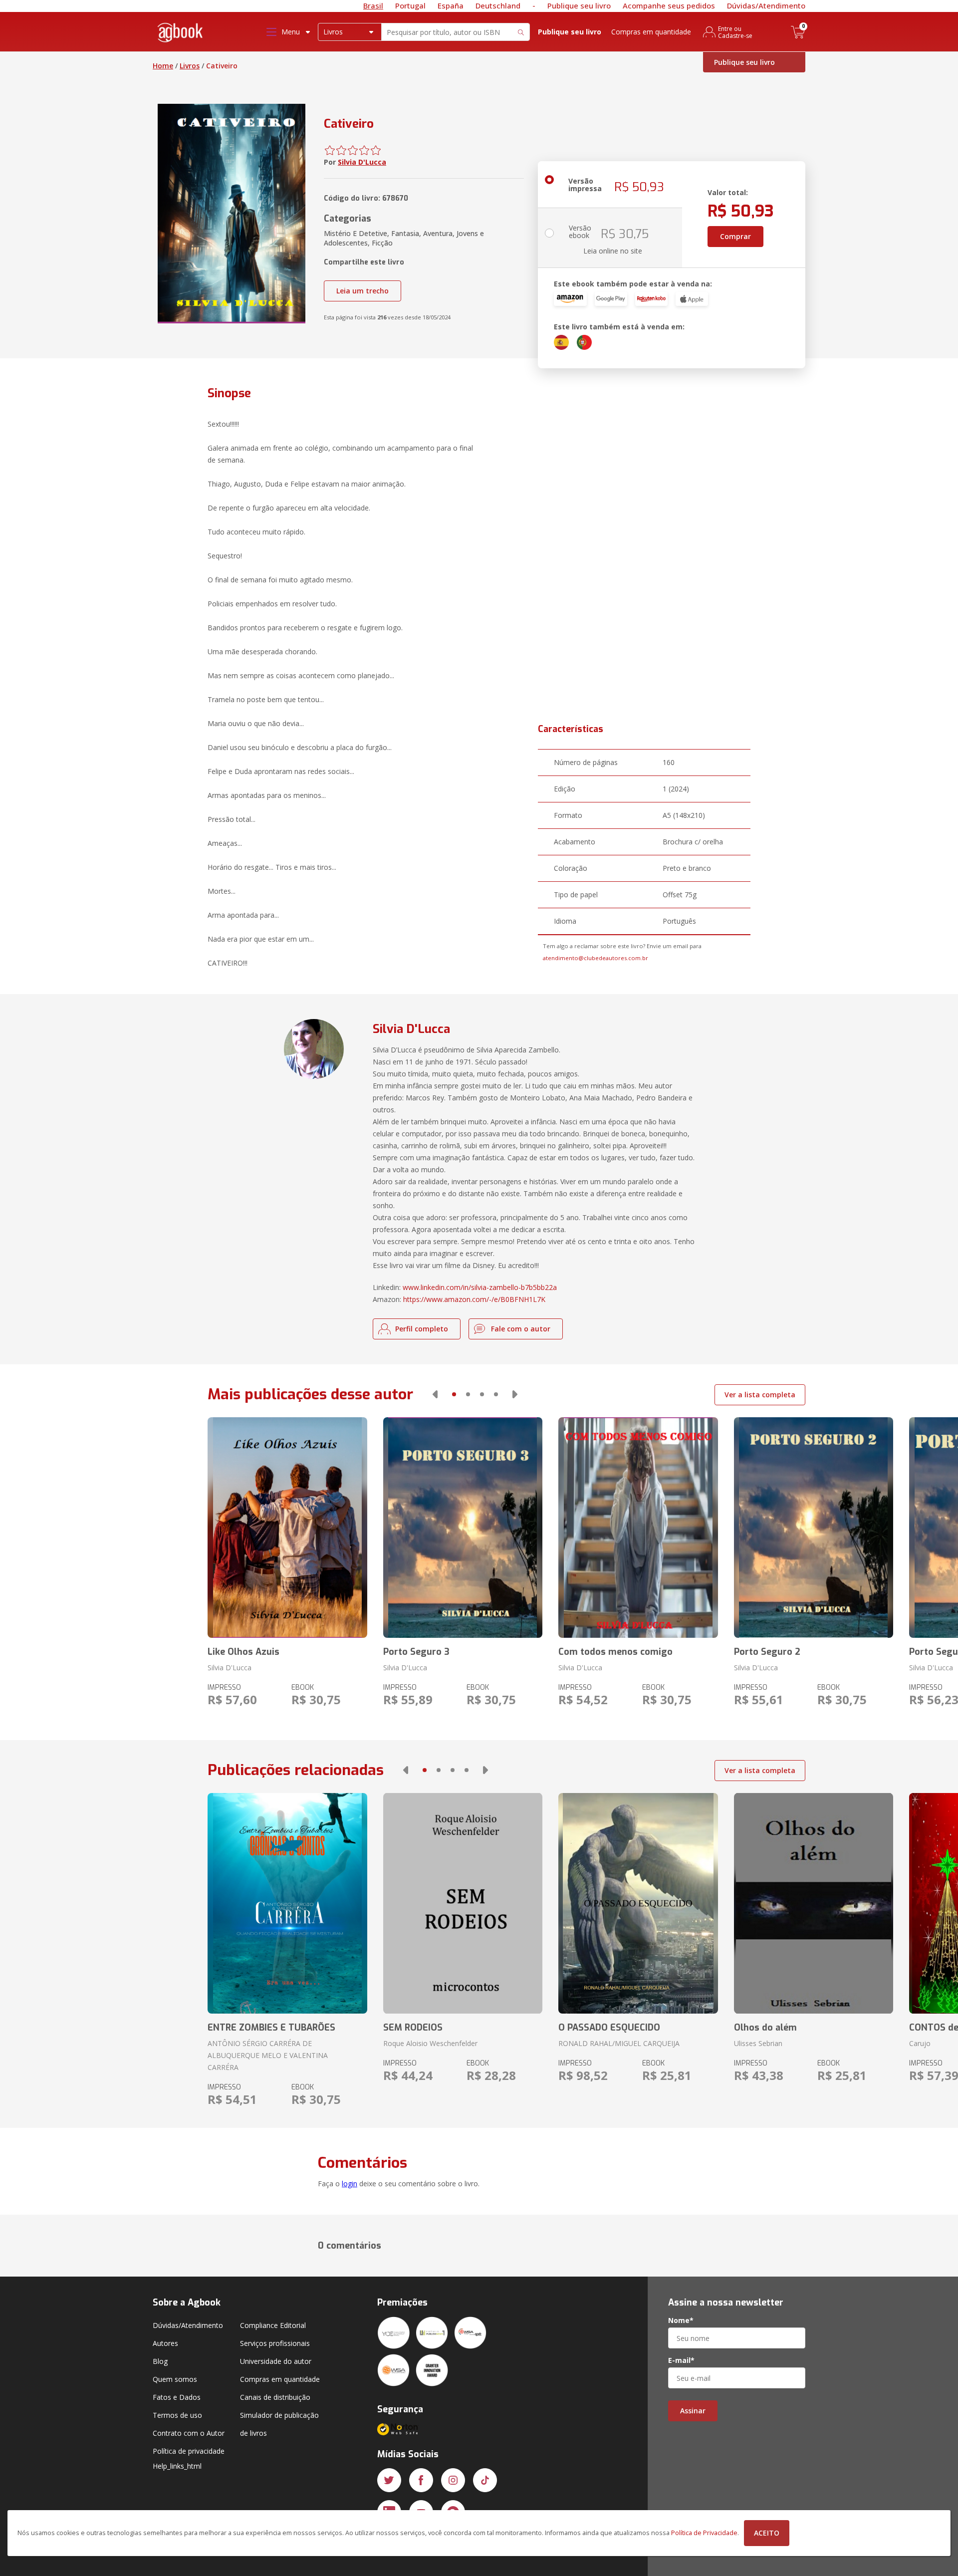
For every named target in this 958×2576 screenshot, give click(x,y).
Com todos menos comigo (615, 1652)
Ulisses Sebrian (758, 2043)
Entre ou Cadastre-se (735, 32)
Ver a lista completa (760, 1395)
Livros (190, 66)
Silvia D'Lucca (362, 162)
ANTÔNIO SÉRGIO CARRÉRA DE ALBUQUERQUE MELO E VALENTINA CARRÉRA (268, 2055)
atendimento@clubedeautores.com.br (596, 958)
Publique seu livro (579, 5)
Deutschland (498, 5)
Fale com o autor (521, 1329)
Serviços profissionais (275, 2343)
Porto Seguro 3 (416, 1652)
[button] (435, 1394)
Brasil (373, 5)
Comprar (735, 236)
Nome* (681, 2320)
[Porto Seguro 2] (814, 1528)
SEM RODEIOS (413, 2028)
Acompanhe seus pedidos (669, 5)
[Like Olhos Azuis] (287, 1528)
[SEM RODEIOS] (463, 1903)
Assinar (693, 2411)
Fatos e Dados (177, 2397)
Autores (165, 2343)
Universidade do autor (276, 2361)
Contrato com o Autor (189, 2433)
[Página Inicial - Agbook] (181, 34)
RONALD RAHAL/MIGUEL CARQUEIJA (619, 2043)
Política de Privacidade (704, 2533)
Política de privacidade (189, 2451)
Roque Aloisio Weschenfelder (430, 2043)
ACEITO (767, 2533)
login (350, 2184)
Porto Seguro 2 (767, 1652)
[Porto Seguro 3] (463, 1528)
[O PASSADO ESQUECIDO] (638, 1903)
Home (163, 66)
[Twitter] (389, 2480)
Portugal (410, 5)
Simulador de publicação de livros (279, 2424)
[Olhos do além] (814, 1903)
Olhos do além (765, 2028)
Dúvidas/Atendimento (766, 5)
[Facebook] (421, 2480)
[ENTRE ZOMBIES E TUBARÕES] (287, 1903)
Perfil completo (422, 1329)
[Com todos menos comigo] (638, 1528)
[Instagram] (453, 2480)
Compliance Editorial (273, 2325)
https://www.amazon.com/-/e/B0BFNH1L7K (474, 1299)
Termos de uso (177, 2415)
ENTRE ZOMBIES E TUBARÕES (271, 2028)
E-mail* (681, 2360)
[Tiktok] (485, 2480)
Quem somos (175, 2379)
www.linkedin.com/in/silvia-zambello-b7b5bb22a (480, 1287)
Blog (160, 2361)
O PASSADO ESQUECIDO (609, 2028)
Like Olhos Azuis (243, 1652)
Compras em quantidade (651, 32)
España (451, 5)
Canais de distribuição (275, 2397)
